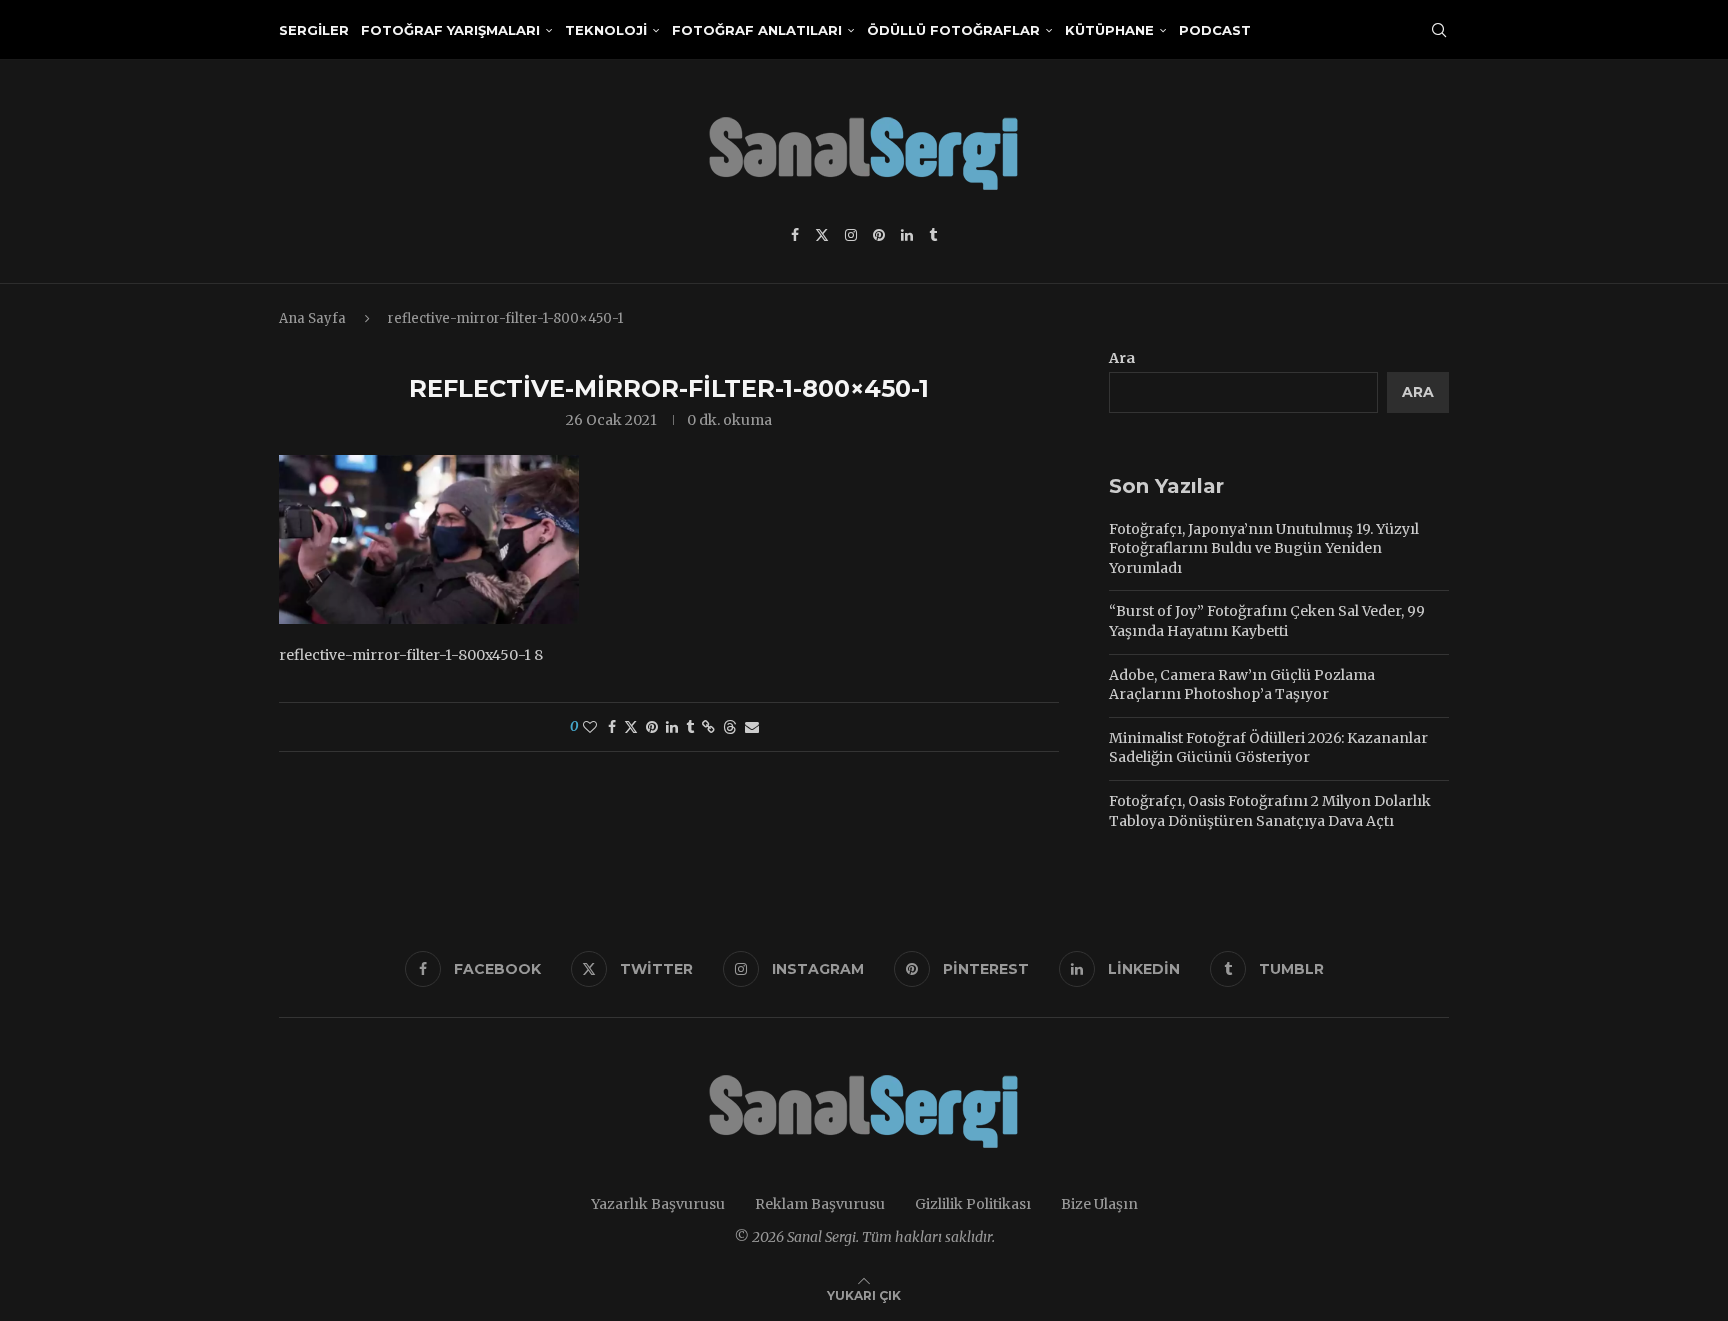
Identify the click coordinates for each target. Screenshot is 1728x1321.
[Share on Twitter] (631, 727)
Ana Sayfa (312, 318)
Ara (1122, 358)
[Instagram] (851, 235)
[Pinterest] (879, 235)
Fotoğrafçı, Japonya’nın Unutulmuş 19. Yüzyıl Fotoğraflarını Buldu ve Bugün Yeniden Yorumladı (1264, 548)
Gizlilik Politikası (973, 1204)
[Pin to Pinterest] (652, 727)
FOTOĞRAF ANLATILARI (757, 30)
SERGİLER (314, 30)
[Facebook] (795, 235)
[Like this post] (590, 727)
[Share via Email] (752, 727)
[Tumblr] (933, 235)
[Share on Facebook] (612, 727)
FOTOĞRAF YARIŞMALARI (450, 30)
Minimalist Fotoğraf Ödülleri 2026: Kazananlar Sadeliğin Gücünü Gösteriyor (1268, 748)
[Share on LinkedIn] (672, 727)
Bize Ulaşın (1099, 1204)
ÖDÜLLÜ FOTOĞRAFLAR (953, 30)
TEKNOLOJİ (606, 30)
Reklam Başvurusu (820, 1204)
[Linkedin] (907, 235)
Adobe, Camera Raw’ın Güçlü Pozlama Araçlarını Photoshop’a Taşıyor (1242, 685)
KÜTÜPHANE (1109, 30)
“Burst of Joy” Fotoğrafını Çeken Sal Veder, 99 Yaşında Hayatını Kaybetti (1267, 621)
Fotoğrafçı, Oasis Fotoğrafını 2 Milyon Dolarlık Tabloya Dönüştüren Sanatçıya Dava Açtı (1270, 811)
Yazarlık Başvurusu (658, 1204)
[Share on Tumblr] (690, 727)
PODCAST (1215, 30)
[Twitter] (822, 235)
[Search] (1439, 30)
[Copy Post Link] (708, 727)
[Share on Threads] (730, 727)
